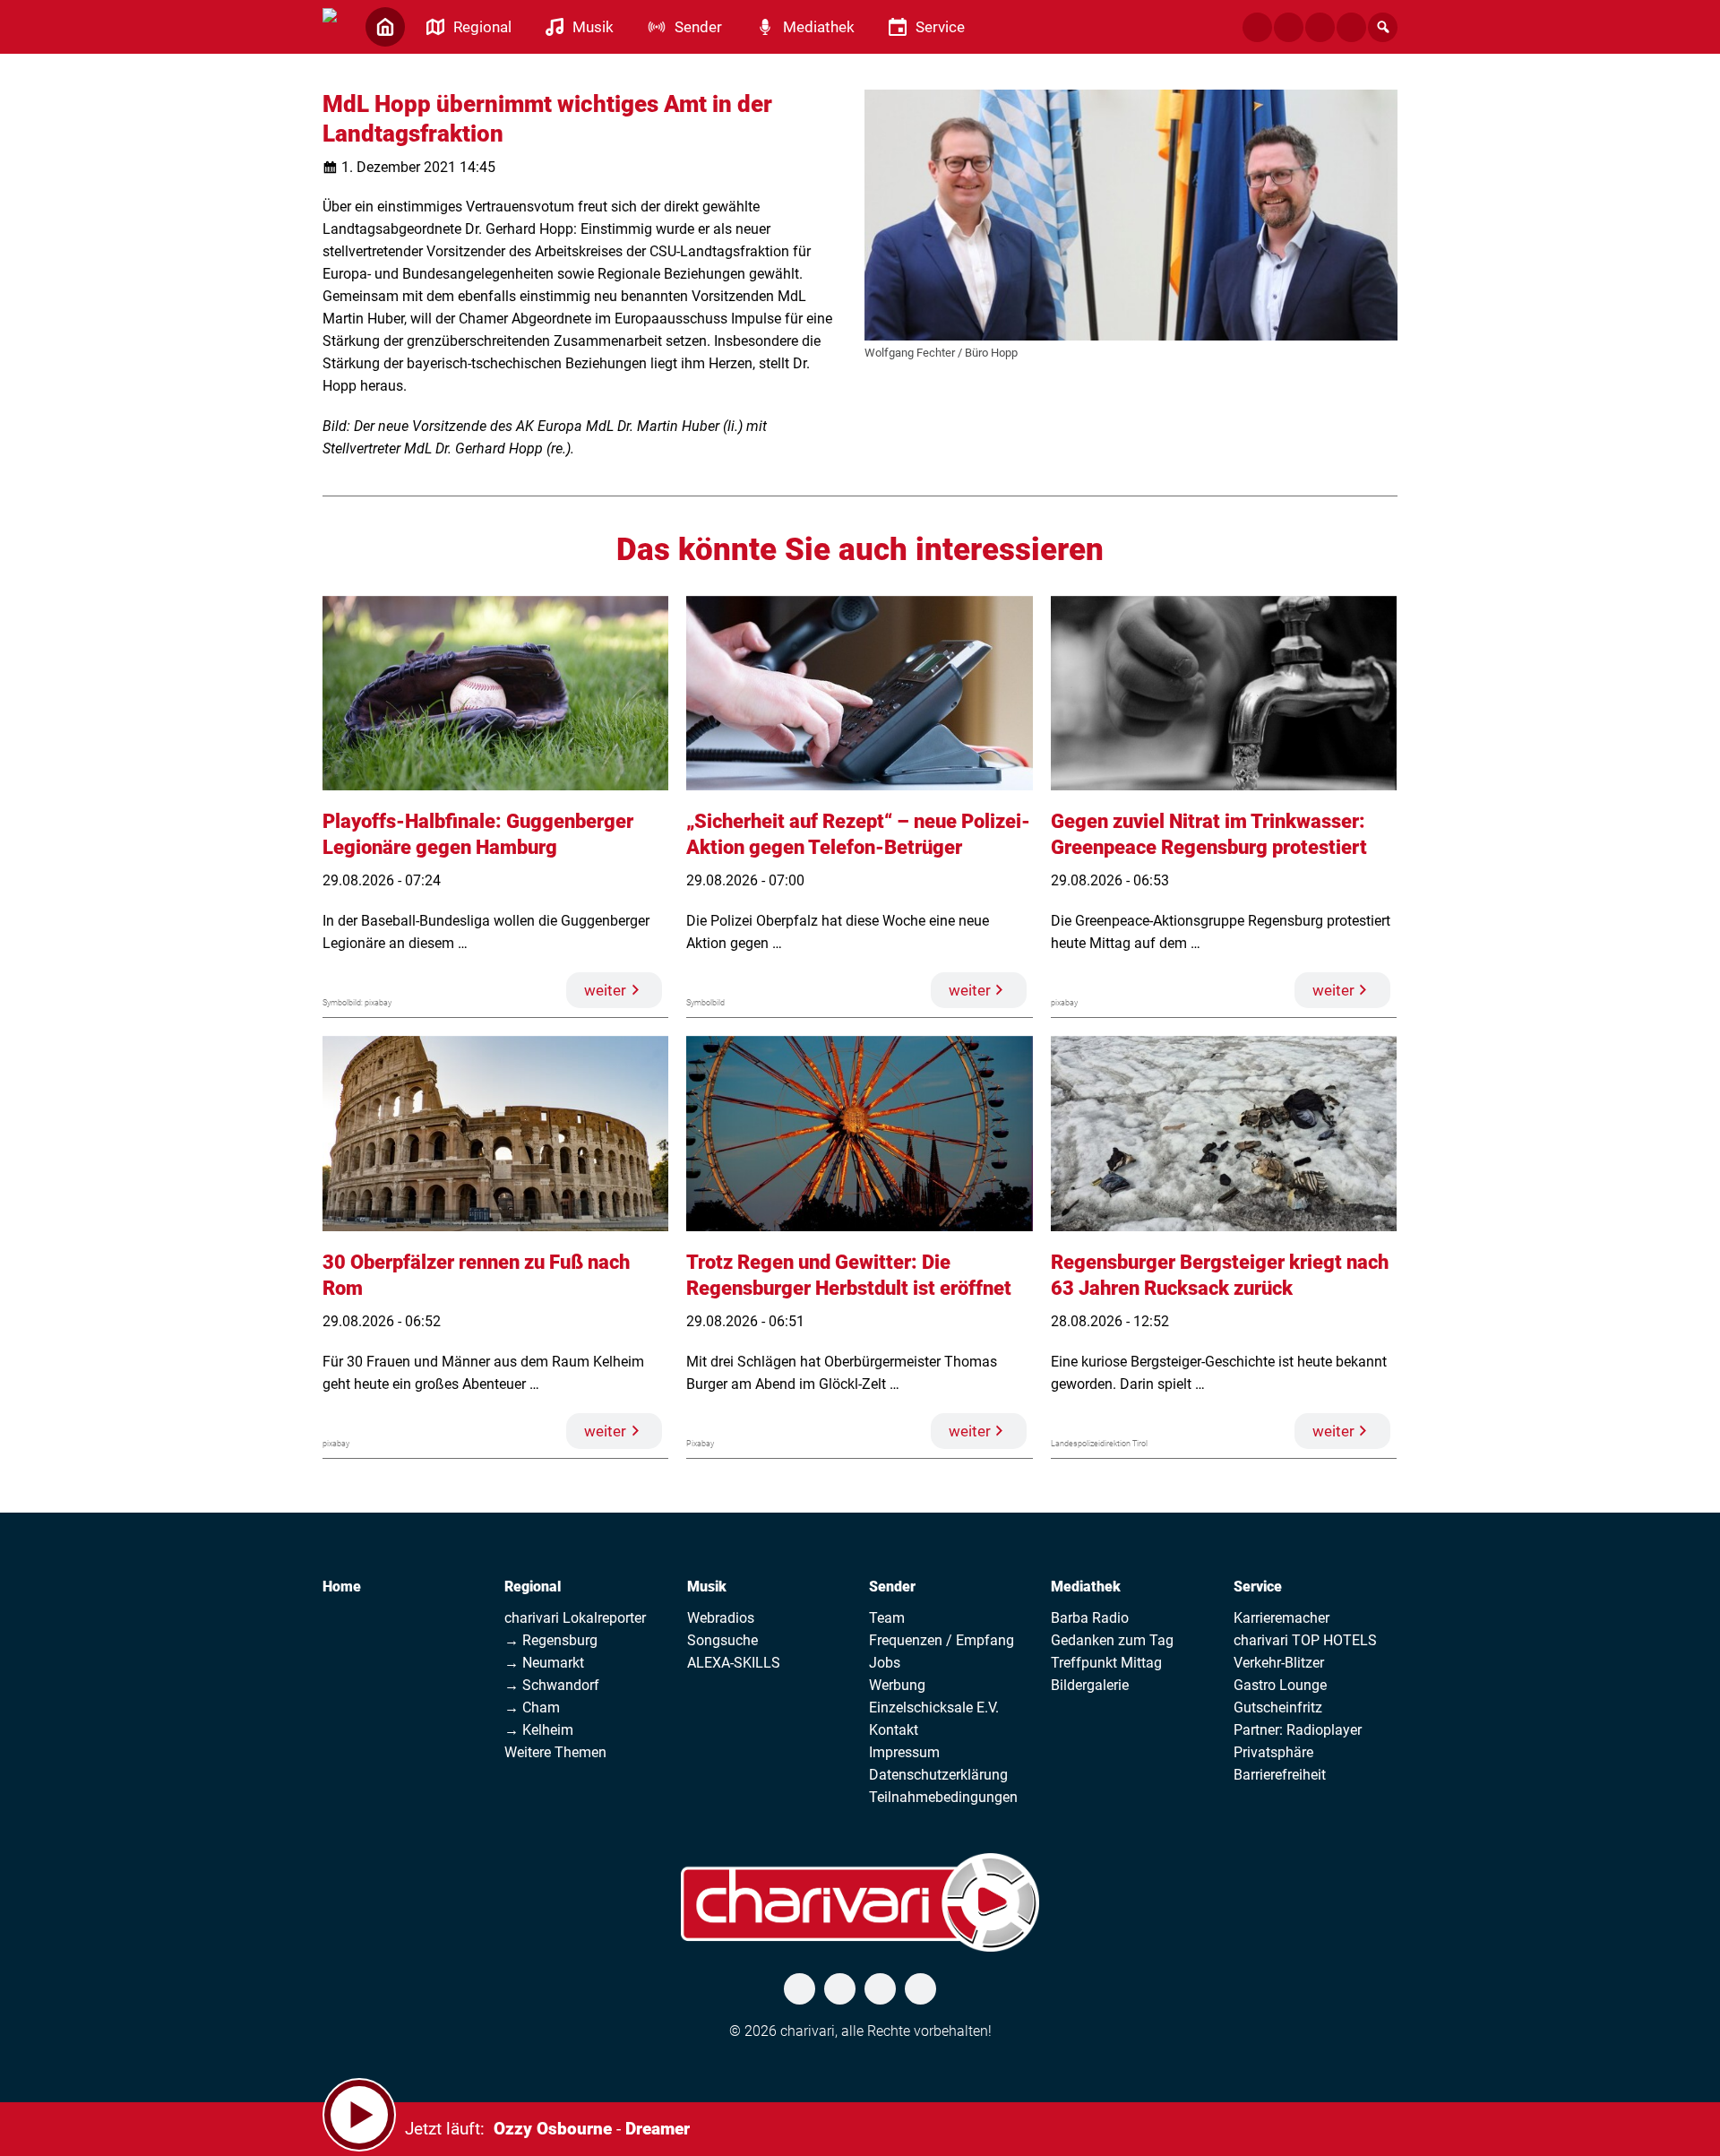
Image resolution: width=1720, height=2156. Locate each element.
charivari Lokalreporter (575, 1618)
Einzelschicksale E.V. (934, 1708)
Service (1258, 1587)
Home (342, 1587)
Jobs (885, 1663)
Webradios (721, 1618)
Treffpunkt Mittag (1106, 1663)
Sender (892, 1587)
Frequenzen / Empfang (942, 1640)
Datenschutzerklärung (938, 1775)
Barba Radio (1090, 1618)
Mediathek (1086, 1587)
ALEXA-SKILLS (734, 1663)
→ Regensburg (551, 1640)
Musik (707, 1587)
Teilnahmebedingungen (943, 1797)
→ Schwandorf (552, 1685)
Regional (533, 1587)
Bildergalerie (1090, 1685)
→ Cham (532, 1708)
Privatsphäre (1273, 1752)
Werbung (897, 1685)
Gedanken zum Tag (1112, 1640)
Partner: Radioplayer (1298, 1730)
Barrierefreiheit (1280, 1775)
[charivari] (330, 25)
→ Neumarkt (544, 1663)
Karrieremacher (1281, 1618)
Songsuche (722, 1640)
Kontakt (894, 1730)
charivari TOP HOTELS (1305, 1640)
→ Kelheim (539, 1730)
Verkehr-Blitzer (1279, 1663)
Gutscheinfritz (1278, 1708)
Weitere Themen (555, 1752)
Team (887, 1618)
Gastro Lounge (1280, 1685)
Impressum (904, 1752)
